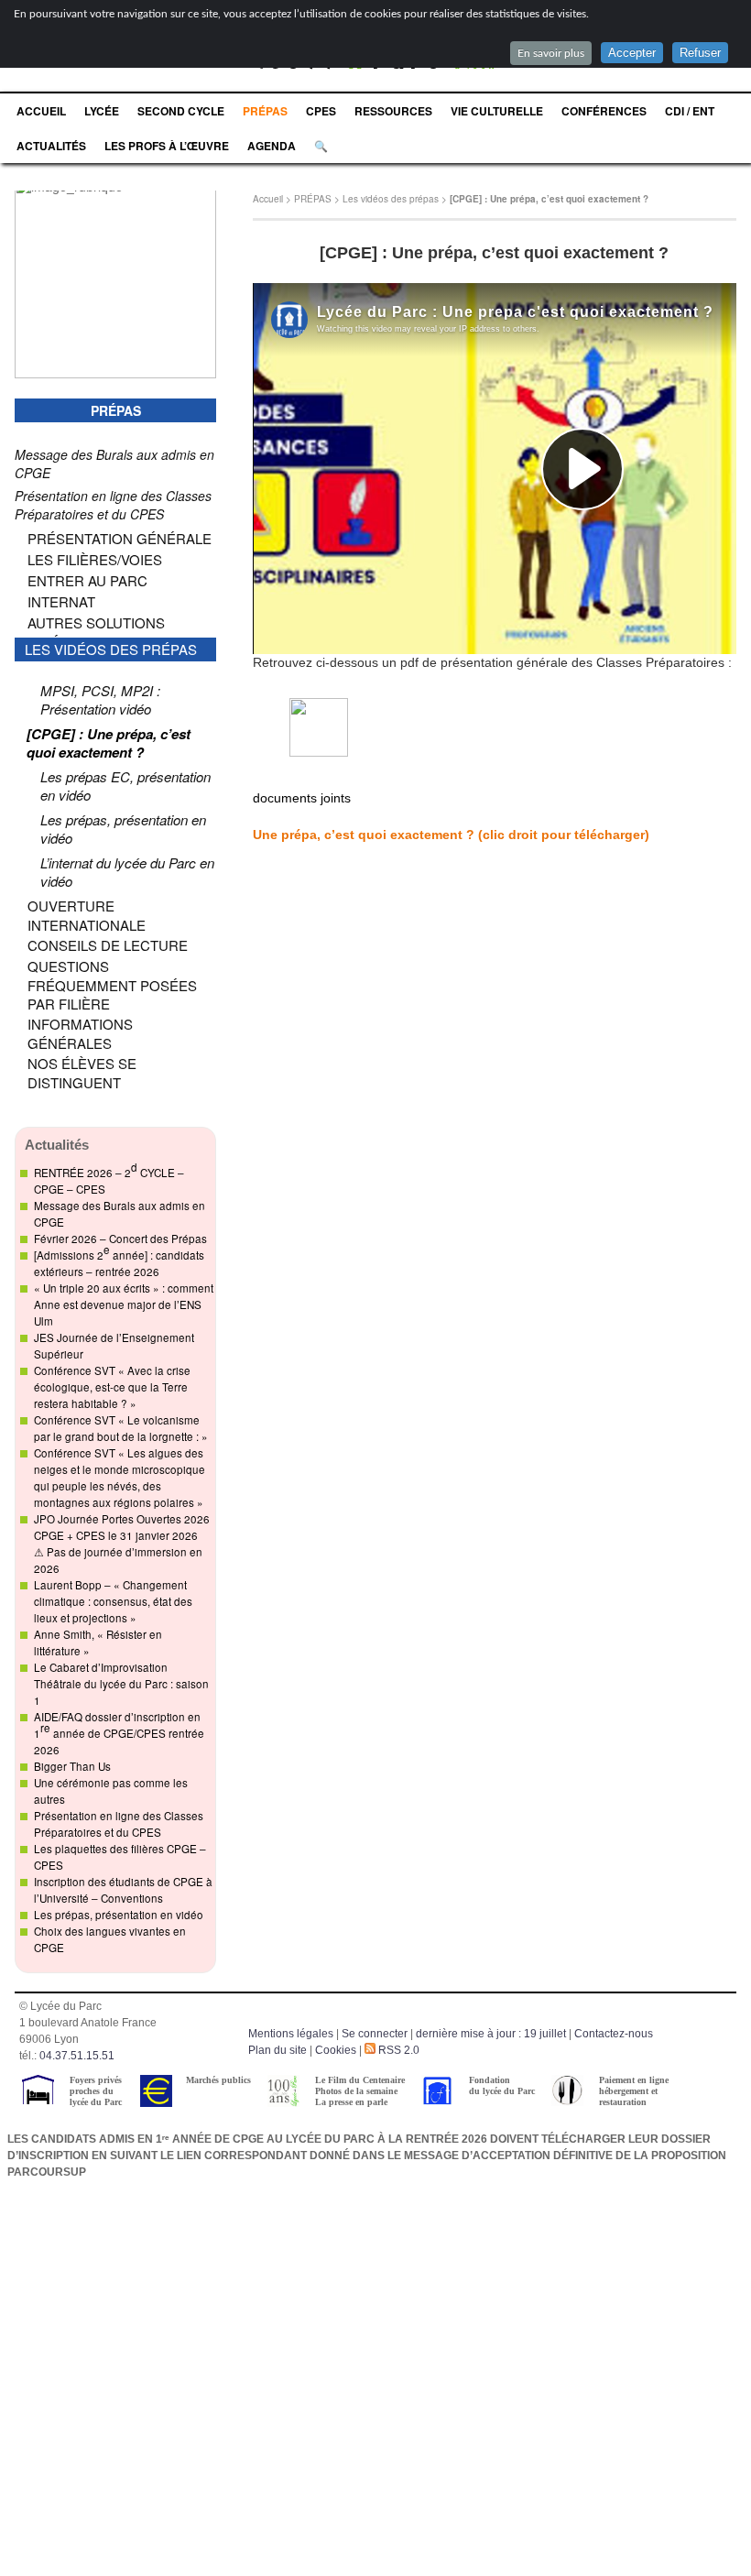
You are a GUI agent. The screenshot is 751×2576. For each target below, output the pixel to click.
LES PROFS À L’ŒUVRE (167, 146)
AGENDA (272, 146)
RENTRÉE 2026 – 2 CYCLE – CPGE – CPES (109, 1178)
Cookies (336, 2050)
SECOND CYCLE (181, 111)
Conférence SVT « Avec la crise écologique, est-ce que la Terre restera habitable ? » (112, 1387)
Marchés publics (218, 2080)
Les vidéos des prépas (391, 199)
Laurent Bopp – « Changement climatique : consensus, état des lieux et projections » (113, 1601)
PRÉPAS (265, 111)
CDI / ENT (690, 111)
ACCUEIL (41, 111)
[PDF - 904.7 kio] (319, 752)
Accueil (268, 199)
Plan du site (278, 2050)
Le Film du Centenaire (360, 2080)
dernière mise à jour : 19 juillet (491, 2034)
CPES (321, 111)
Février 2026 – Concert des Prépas (120, 1239)
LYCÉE (102, 111)
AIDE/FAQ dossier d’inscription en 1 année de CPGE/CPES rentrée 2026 (119, 1733)
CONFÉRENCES (604, 111)
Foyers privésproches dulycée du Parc (96, 2091)
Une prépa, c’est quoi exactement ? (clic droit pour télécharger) (451, 835)
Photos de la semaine (356, 2091)
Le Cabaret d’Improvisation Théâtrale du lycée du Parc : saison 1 (121, 1684)
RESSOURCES (393, 111)
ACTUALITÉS (51, 146)
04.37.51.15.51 (77, 2056)
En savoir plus (551, 53)
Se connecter (375, 2034)
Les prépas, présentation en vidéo (119, 1915)
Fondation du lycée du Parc (502, 2085)
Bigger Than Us (72, 1766)
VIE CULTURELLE (497, 111)
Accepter (632, 53)
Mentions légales (291, 2034)
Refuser (700, 53)
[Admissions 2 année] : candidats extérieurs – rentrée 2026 (119, 1261)
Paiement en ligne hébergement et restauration (634, 2091)
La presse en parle (351, 2102)
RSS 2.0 (397, 2050)
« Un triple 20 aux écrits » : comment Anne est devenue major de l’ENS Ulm (124, 1304)
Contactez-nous (614, 2034)
